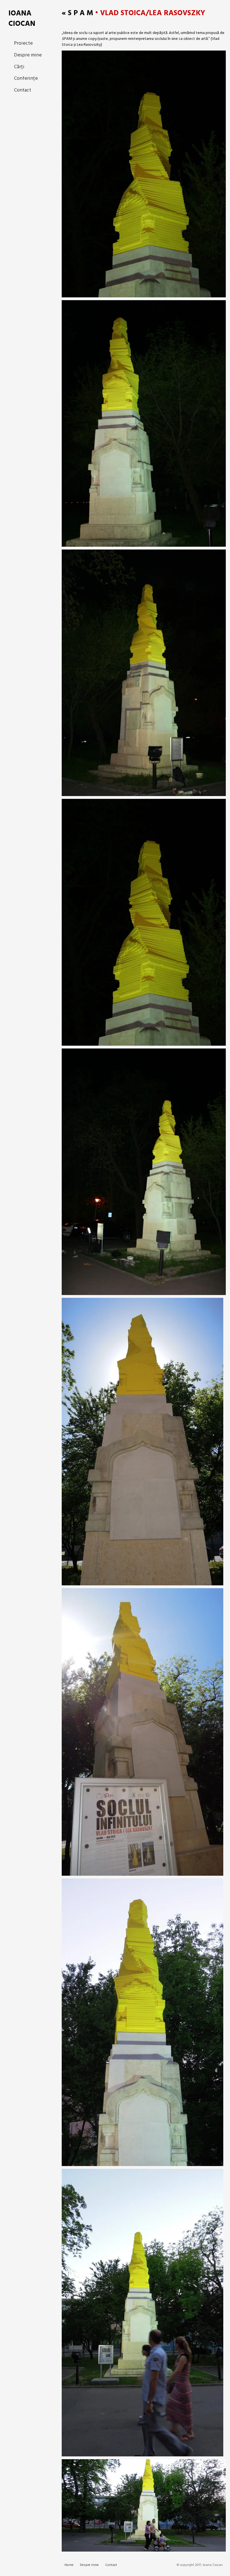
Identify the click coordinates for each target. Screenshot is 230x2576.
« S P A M (77, 13)
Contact (23, 90)
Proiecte (23, 43)
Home (69, 2565)
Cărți (19, 67)
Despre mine (28, 55)
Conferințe (26, 78)
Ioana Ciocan (22, 19)
